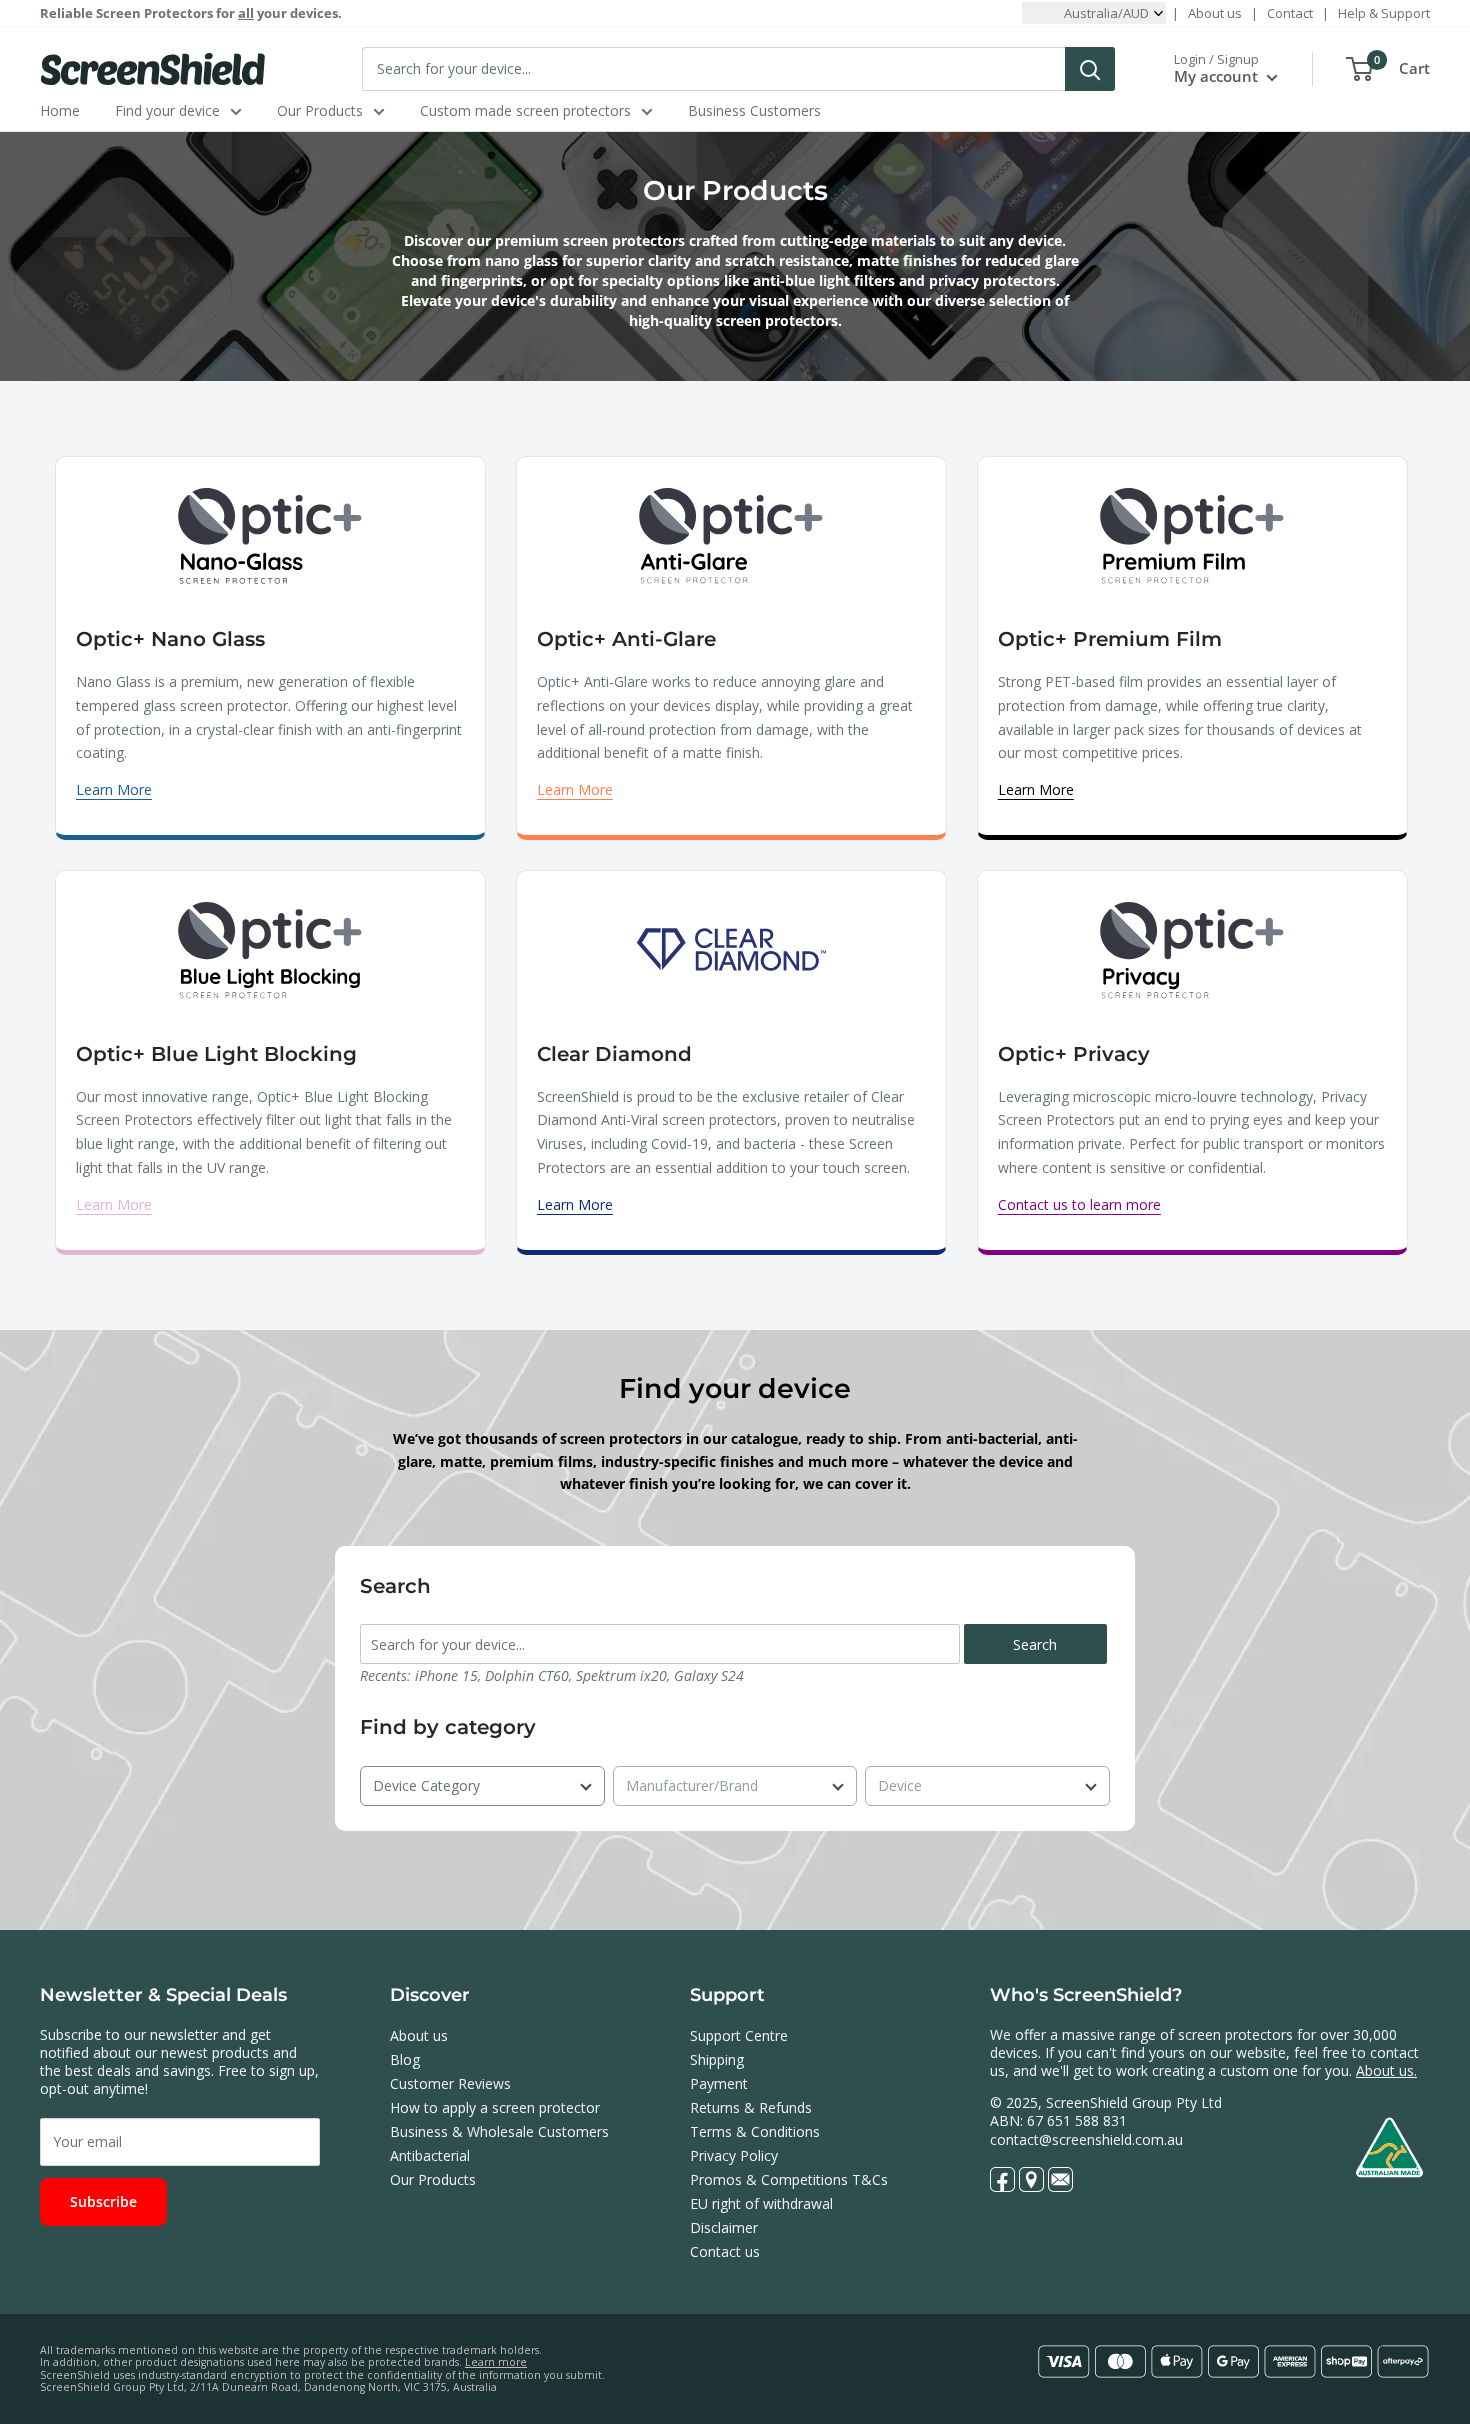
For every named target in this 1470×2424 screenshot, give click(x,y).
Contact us (725, 2251)
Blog (405, 2059)
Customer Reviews (450, 2083)
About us (1215, 13)
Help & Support (1384, 13)
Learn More (114, 789)
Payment (719, 2083)
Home (60, 110)
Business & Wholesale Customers (499, 2131)
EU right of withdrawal (761, 2203)
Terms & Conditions (755, 2131)
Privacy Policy (734, 2155)
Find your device (167, 110)
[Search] (1090, 69)
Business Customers (754, 110)
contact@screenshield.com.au (1086, 2139)
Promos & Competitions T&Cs (789, 2179)
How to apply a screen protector (495, 2107)
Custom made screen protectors (525, 110)
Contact (1290, 13)
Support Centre (739, 2035)
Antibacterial (430, 2155)
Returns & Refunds (751, 2107)
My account (1218, 76)
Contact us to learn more (1079, 1204)
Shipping (717, 2059)
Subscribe (103, 2201)
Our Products (320, 110)
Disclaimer (724, 2227)
